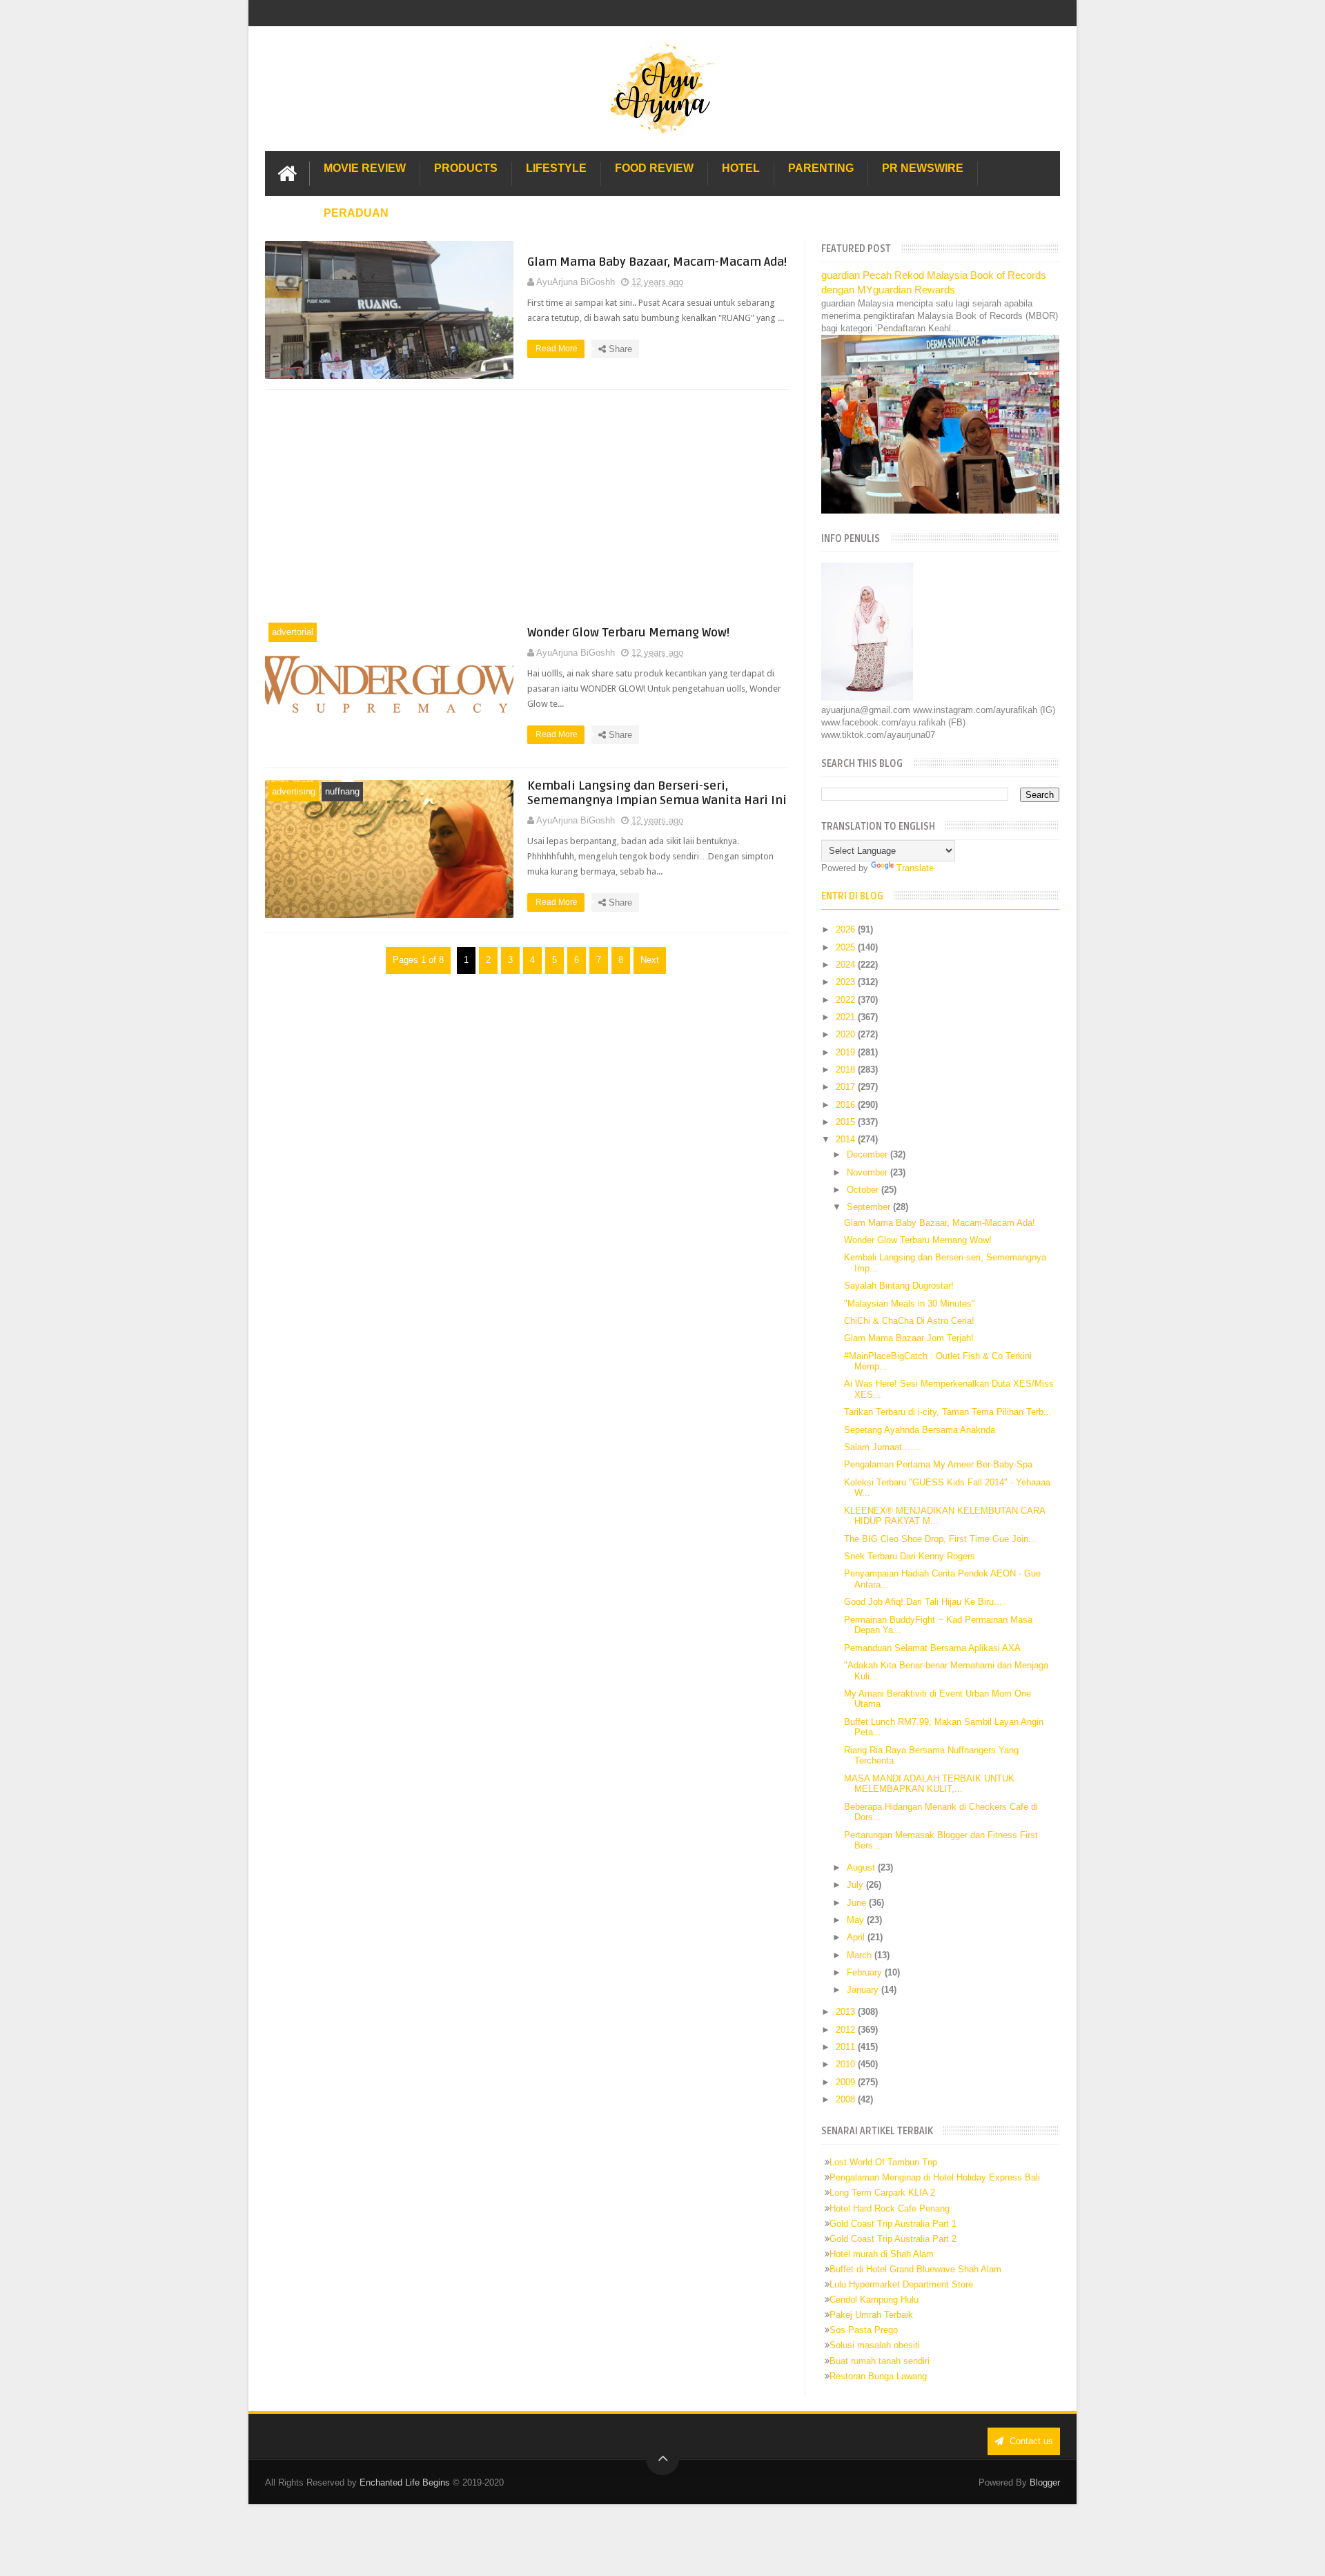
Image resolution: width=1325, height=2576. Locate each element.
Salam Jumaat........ (884, 1447)
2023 (847, 982)
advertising (294, 791)
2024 (847, 965)
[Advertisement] (527, 505)
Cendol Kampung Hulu (874, 2300)
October (864, 1190)
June (858, 1903)
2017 (847, 1087)
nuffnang (342, 791)
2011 (847, 2047)
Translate (915, 868)
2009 (847, 2082)
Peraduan (356, 213)
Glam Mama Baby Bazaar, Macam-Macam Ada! (657, 262)
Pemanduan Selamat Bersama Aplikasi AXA (932, 1648)
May (857, 1920)
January (864, 1990)
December (868, 1154)
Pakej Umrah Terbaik (871, 2315)
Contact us (1030, 2441)
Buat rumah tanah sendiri (880, 2361)
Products (466, 168)
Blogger (1045, 2482)
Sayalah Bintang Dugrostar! (899, 1286)
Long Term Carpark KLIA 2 (882, 2193)
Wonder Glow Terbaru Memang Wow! (628, 633)
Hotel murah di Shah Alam (882, 2254)
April (857, 1937)
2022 (847, 1000)
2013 (847, 2012)
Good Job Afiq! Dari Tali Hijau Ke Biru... (923, 1602)
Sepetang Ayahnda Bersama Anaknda (920, 1430)
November (868, 1172)
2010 (847, 2064)
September (870, 1207)
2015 (847, 1122)
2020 (847, 1034)
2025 (847, 947)
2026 (847, 929)
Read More (558, 349)
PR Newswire (923, 168)
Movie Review (365, 168)
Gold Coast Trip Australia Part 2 (893, 2239)
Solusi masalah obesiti (875, 2345)
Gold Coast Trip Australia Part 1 (893, 2224)
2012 (847, 2030)
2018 (847, 1070)
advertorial (293, 632)
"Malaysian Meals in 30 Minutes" (910, 1304)
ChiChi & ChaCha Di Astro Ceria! (909, 1321)
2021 (847, 1017)
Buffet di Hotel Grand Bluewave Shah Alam (915, 2269)
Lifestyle (556, 168)
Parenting (821, 168)
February (866, 1972)
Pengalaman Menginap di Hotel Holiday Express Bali (935, 2177)
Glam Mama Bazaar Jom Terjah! (909, 1338)
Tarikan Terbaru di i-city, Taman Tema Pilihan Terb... (948, 1412)
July (856, 1885)
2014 (847, 1139)
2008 (847, 2099)
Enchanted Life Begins (405, 2482)
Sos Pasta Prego (864, 2330)
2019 (847, 1052)
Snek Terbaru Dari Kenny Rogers (910, 1556)
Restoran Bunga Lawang (878, 2376)
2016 (847, 1105)
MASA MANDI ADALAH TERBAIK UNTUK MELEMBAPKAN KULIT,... (929, 1784)
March (861, 1955)
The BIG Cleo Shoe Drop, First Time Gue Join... (940, 1539)
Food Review (654, 168)
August (862, 1867)
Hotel (741, 168)
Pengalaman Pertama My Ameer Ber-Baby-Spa (938, 1464)
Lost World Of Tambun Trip (883, 2162)
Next (650, 960)
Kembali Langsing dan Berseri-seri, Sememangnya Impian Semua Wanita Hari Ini (657, 793)
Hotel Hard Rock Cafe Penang (890, 2208)
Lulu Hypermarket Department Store (901, 2284)
